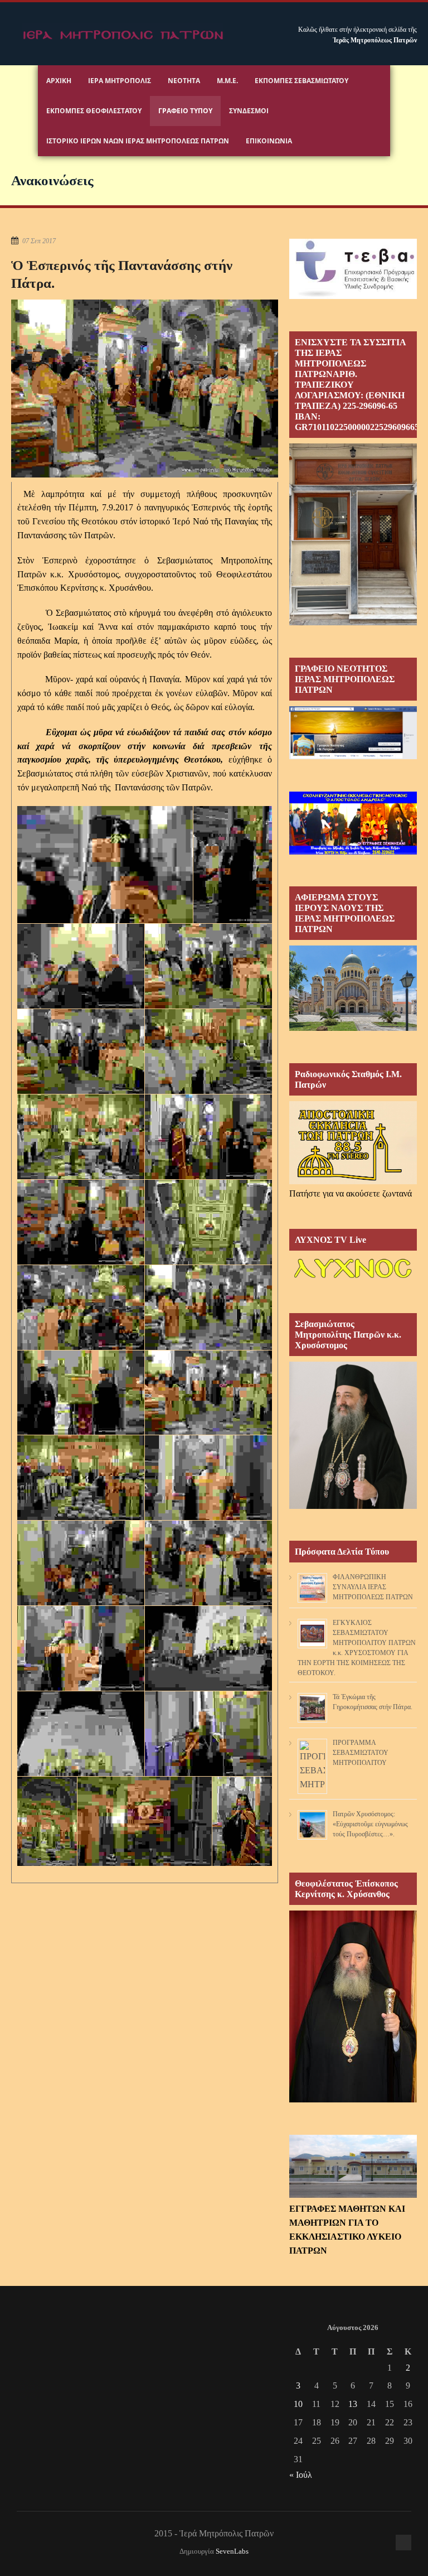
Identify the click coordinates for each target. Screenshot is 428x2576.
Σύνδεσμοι (249, 111)
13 (353, 2404)
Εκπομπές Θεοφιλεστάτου (94, 111)
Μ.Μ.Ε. (227, 81)
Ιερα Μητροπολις (120, 81)
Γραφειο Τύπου (185, 111)
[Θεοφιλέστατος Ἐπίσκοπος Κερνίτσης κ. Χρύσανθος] (353, 2099)
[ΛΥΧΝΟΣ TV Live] (353, 1278)
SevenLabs (232, 2551)
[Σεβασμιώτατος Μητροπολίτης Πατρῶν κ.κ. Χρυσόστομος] (353, 1506)
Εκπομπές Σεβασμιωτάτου (301, 81)
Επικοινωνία (269, 141)
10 (298, 2404)
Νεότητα (184, 81)
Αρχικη (59, 81)
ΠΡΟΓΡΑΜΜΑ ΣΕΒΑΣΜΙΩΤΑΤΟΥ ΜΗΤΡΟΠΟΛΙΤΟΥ (361, 1753)
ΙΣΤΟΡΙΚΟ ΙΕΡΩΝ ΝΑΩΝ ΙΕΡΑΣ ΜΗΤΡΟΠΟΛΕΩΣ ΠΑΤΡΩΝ (138, 141)
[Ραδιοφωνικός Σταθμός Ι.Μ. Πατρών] (353, 1143)
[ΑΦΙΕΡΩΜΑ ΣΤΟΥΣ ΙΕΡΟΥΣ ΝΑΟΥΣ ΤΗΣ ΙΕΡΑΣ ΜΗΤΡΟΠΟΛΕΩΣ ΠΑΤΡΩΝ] (353, 1028)
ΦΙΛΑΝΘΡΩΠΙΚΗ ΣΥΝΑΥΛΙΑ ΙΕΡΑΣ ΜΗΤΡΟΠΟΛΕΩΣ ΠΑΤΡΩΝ (373, 1587)
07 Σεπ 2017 (39, 241)
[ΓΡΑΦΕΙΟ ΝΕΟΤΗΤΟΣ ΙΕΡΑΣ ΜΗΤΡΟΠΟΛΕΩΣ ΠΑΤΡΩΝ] (353, 756)
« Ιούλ (301, 2475)
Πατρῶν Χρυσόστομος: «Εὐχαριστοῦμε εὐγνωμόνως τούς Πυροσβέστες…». (370, 1824)
